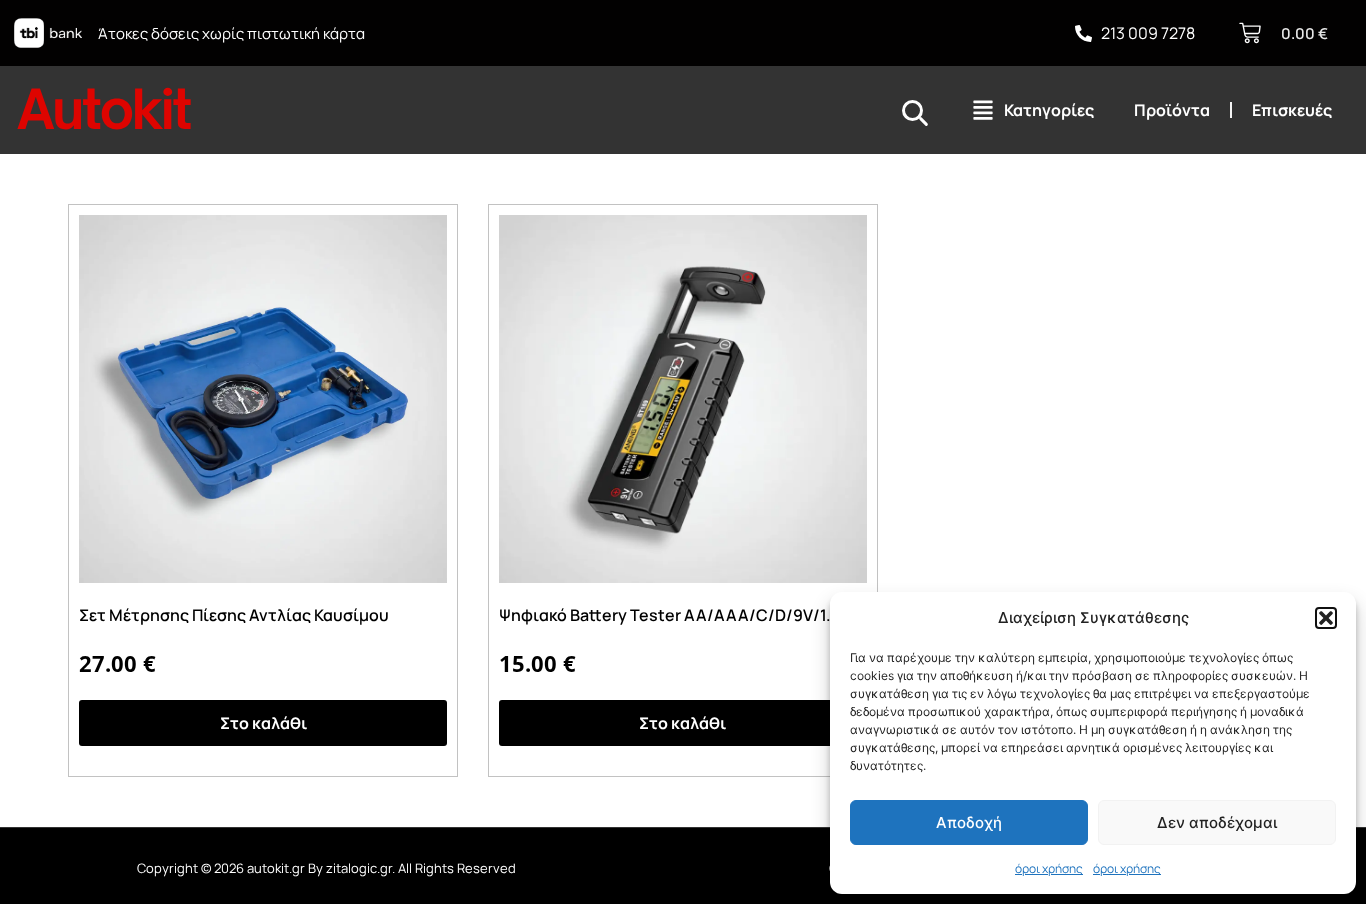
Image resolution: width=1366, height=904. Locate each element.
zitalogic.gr (359, 868)
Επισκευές (1292, 110)
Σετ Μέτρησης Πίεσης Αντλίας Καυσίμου (234, 615)
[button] (1326, 618)
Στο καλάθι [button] (263, 723)
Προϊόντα (1172, 110)
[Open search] (913, 110)
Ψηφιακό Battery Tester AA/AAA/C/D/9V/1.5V (674, 615)
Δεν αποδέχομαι (1217, 822)
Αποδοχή (969, 822)
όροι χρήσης (1049, 868)
